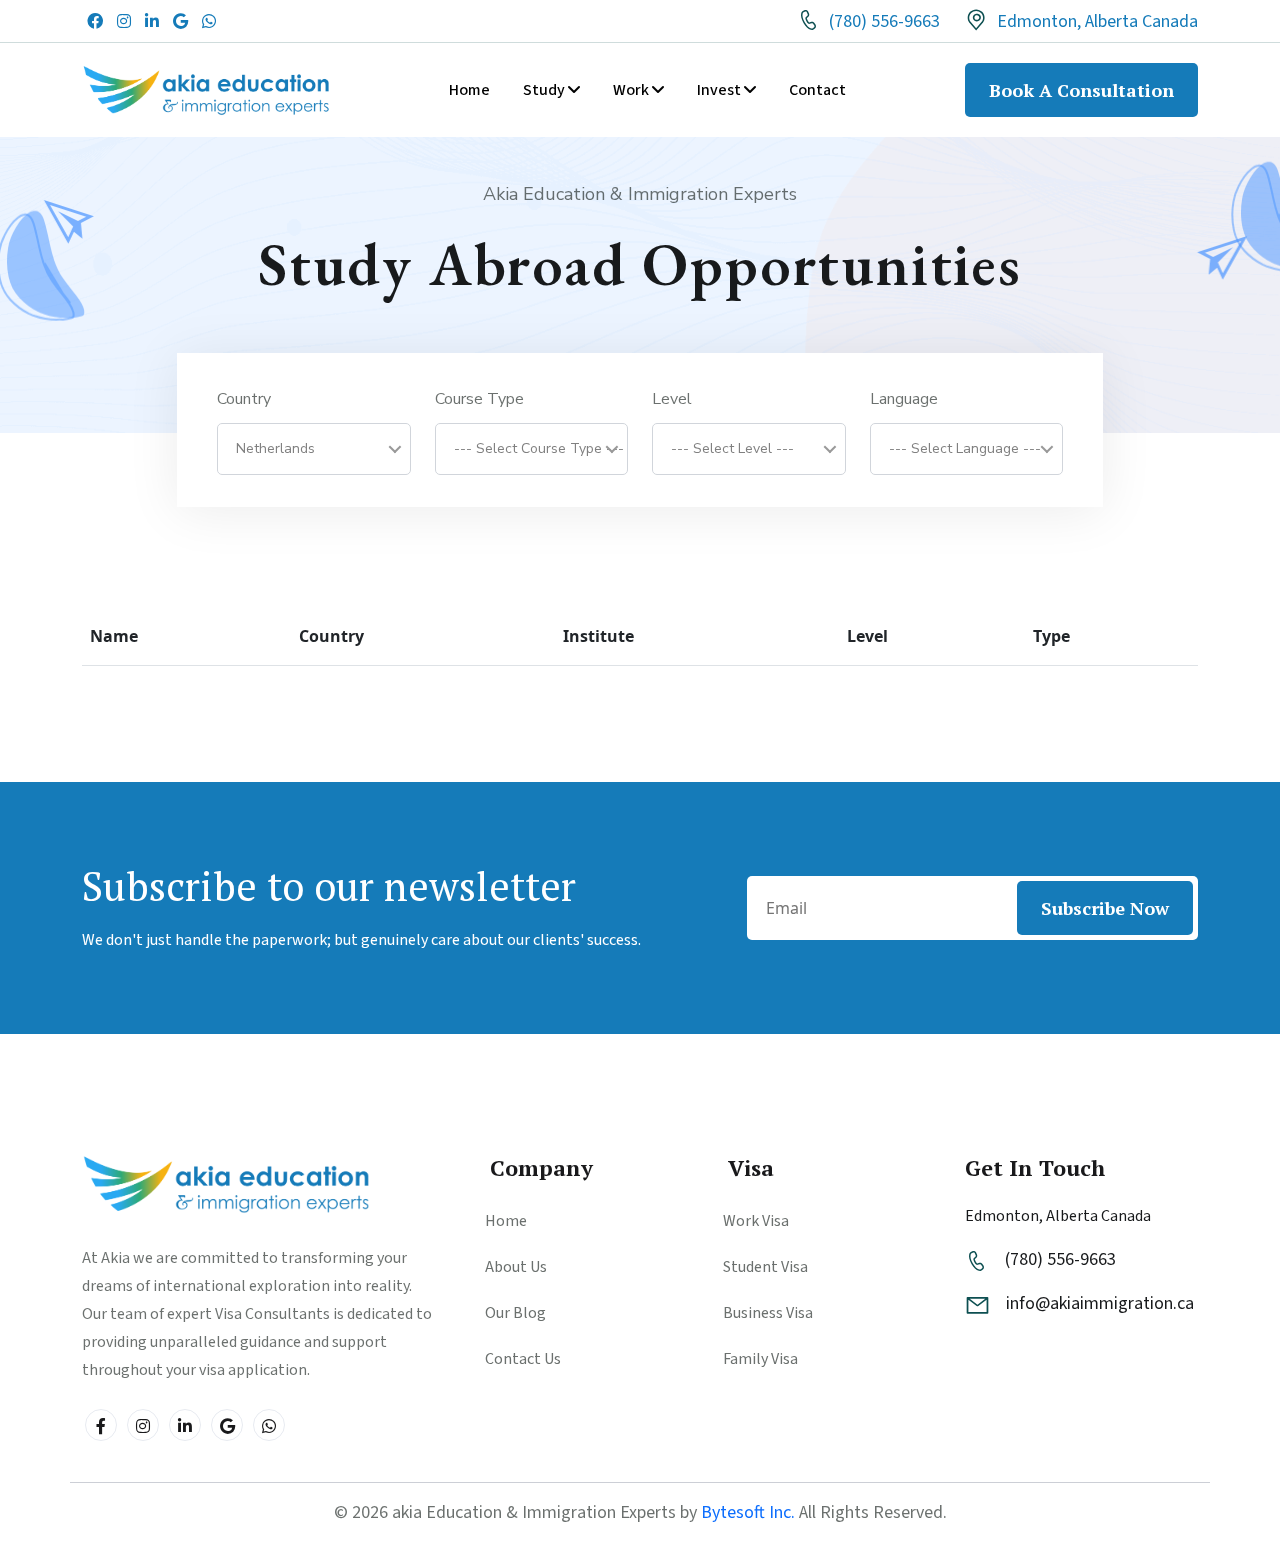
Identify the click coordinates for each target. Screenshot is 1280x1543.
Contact (817, 90)
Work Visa (756, 1221)
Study (545, 90)
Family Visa (760, 1359)
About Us (516, 1267)
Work (632, 90)
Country (244, 400)
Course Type (479, 400)
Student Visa (765, 1267)
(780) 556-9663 (882, 22)
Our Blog (515, 1313)
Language (904, 400)
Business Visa (768, 1313)
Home (469, 90)
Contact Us (523, 1359)
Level (672, 400)
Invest (720, 90)
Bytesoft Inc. (748, 1512)
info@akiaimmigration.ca (1100, 1303)
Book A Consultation (1081, 90)
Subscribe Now (1105, 908)
